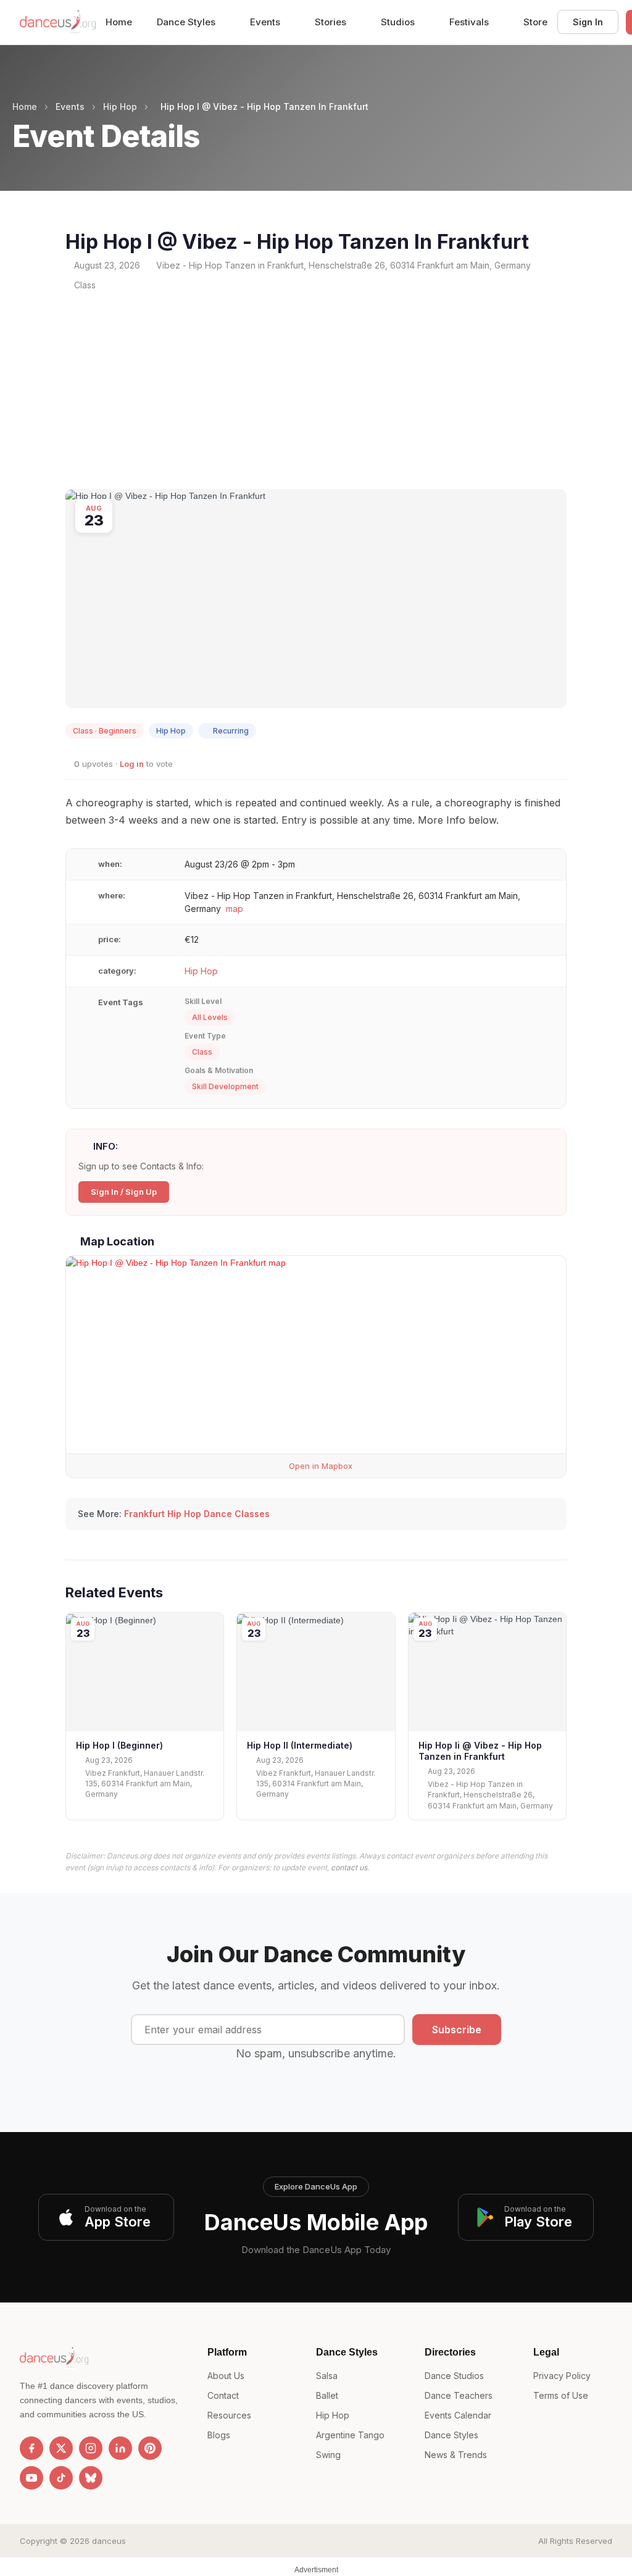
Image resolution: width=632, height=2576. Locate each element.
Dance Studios (454, 2376)
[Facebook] (31, 2448)
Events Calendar (458, 2415)
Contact (223, 2395)
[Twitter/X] (61, 2448)
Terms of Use (561, 2395)
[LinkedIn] (120, 2448)
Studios (399, 22)
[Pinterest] (150, 2448)
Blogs (219, 2435)
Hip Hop (120, 107)
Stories (332, 22)
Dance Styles (187, 22)
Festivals (470, 22)
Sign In (588, 22)
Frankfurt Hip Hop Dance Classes (197, 1514)
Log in (132, 764)
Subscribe (457, 2030)
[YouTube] (31, 2478)
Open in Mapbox (319, 1466)
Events (266, 22)
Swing (328, 2455)
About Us (226, 2376)
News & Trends (456, 2455)
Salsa (327, 2376)
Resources (229, 2415)
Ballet (327, 2395)
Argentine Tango (350, 2435)
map (235, 909)
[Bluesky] (91, 2478)
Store (535, 22)
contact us (349, 1867)
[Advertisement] (316, 390)
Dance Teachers (459, 2395)
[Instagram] (91, 2448)
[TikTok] (61, 2478)
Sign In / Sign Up (124, 1192)
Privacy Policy (562, 2376)
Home (119, 22)
